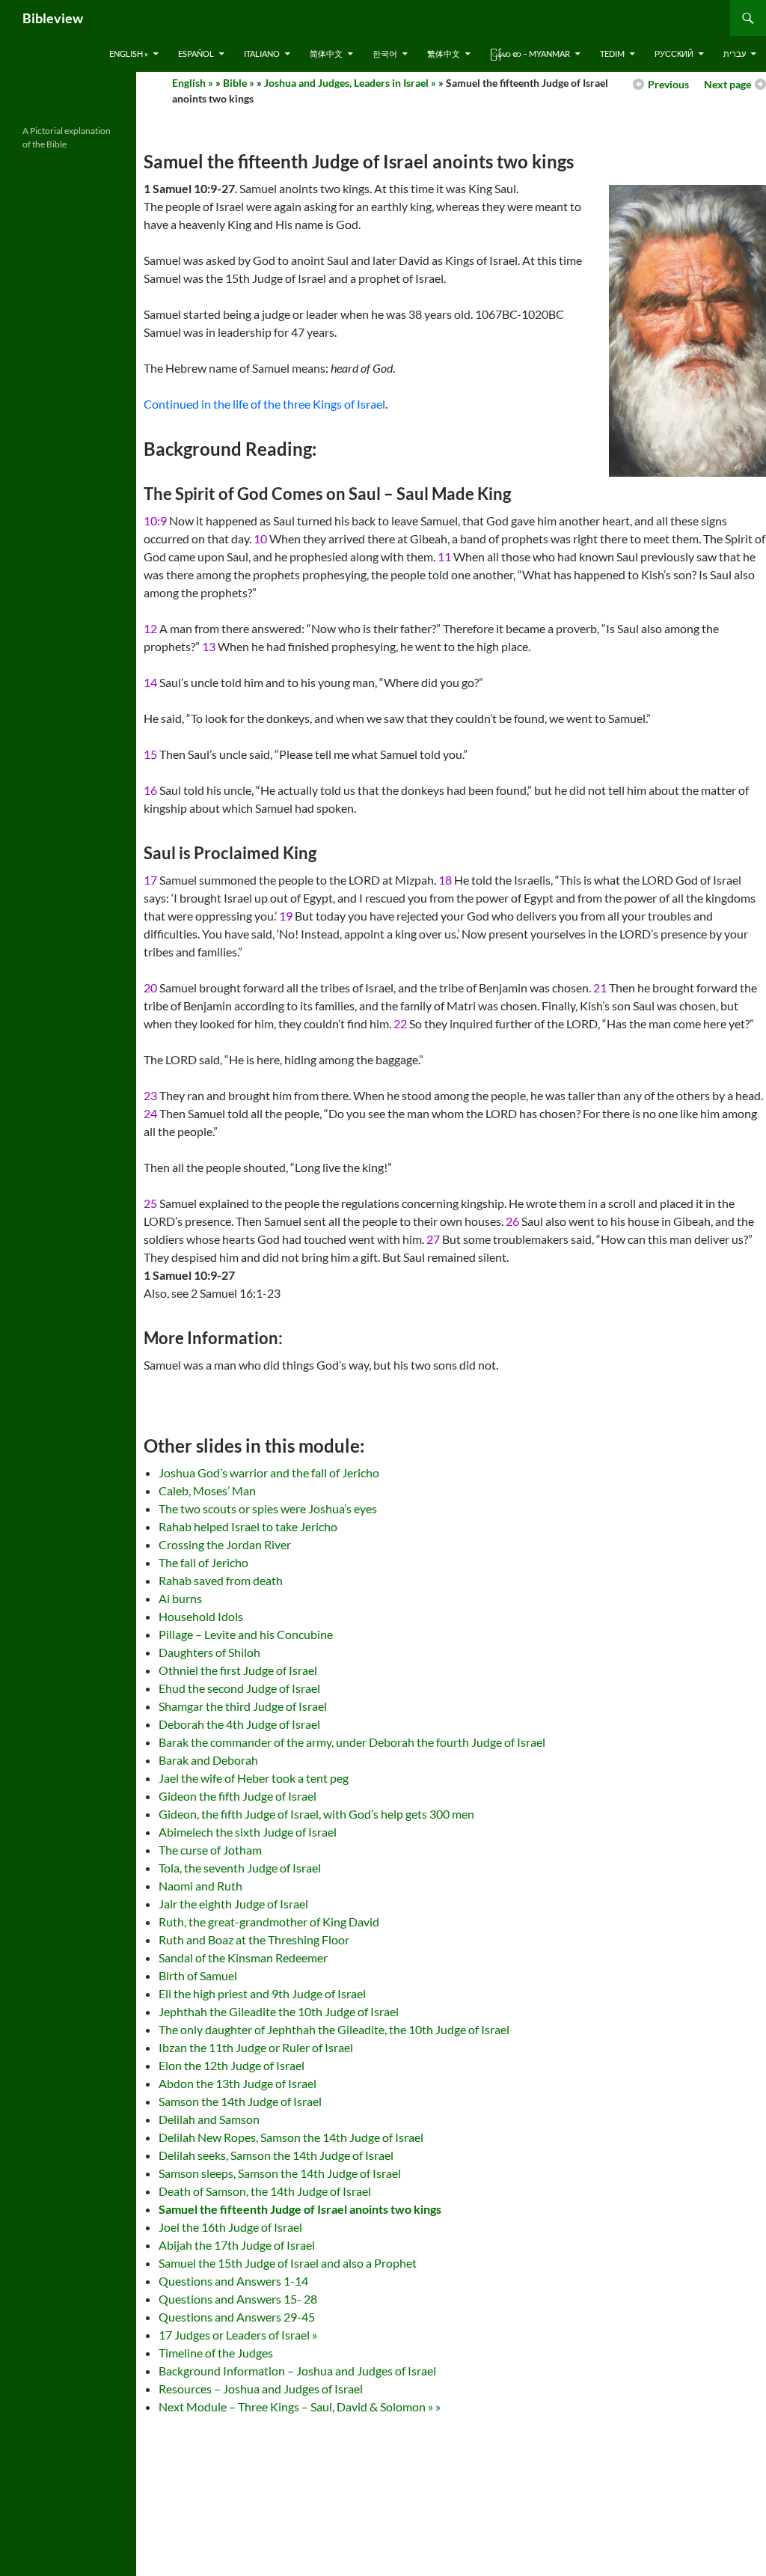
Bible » (239, 83)
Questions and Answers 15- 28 (238, 2299)
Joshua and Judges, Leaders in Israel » (350, 83)
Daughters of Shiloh (209, 1652)
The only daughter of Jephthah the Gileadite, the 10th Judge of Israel (334, 2029)
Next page (727, 84)
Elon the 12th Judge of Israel (232, 2065)
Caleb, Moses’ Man (207, 1490)
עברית (735, 54)
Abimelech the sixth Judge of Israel (248, 1832)
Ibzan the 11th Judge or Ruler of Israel (256, 2047)
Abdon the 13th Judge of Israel (238, 2083)
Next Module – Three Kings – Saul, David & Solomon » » (300, 2406)
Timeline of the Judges (216, 2353)
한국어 (385, 54)
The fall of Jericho (203, 1562)
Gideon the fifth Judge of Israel (238, 1796)
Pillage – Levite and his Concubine (246, 1634)
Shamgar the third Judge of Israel (243, 1706)
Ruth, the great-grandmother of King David (269, 1922)
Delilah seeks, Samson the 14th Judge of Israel (276, 2155)
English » (129, 54)
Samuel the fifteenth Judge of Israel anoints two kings (300, 2209)
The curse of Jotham (210, 1850)
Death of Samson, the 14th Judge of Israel (265, 2191)
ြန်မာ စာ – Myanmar (530, 54)
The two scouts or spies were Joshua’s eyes (268, 1508)
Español (196, 54)
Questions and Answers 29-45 (237, 2317)
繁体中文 (444, 54)
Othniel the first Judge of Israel (238, 1670)
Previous (668, 84)
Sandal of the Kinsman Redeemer (243, 1957)
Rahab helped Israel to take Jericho (248, 1526)
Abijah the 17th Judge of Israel (237, 2245)
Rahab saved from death (221, 1580)
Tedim (612, 54)
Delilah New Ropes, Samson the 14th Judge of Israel (291, 2137)
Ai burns (180, 1598)
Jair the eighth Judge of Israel (233, 1904)
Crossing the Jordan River (225, 1544)
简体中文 (326, 54)
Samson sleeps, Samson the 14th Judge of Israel (280, 2173)
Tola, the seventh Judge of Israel (240, 1868)
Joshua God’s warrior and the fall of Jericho (269, 1472)
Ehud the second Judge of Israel (239, 1688)
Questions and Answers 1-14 (233, 2281)
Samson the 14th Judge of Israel (240, 2101)
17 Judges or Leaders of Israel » (238, 2335)
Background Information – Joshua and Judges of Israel (297, 2371)
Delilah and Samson (209, 2119)
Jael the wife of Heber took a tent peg (254, 1778)
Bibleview (53, 18)
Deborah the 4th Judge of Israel (239, 1724)
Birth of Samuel (198, 1975)
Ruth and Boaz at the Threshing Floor (254, 1939)
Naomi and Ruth (200, 1886)
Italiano (262, 54)
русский (674, 54)
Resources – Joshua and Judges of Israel (261, 2389)
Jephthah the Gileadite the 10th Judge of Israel (279, 2011)
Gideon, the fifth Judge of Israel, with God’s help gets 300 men (316, 1814)
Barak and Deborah (208, 1760)
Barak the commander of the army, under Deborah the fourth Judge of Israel (352, 1742)
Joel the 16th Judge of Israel (230, 2227)
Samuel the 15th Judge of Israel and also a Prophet (288, 2263)
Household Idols (201, 1616)
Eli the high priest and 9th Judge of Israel (262, 1993)
